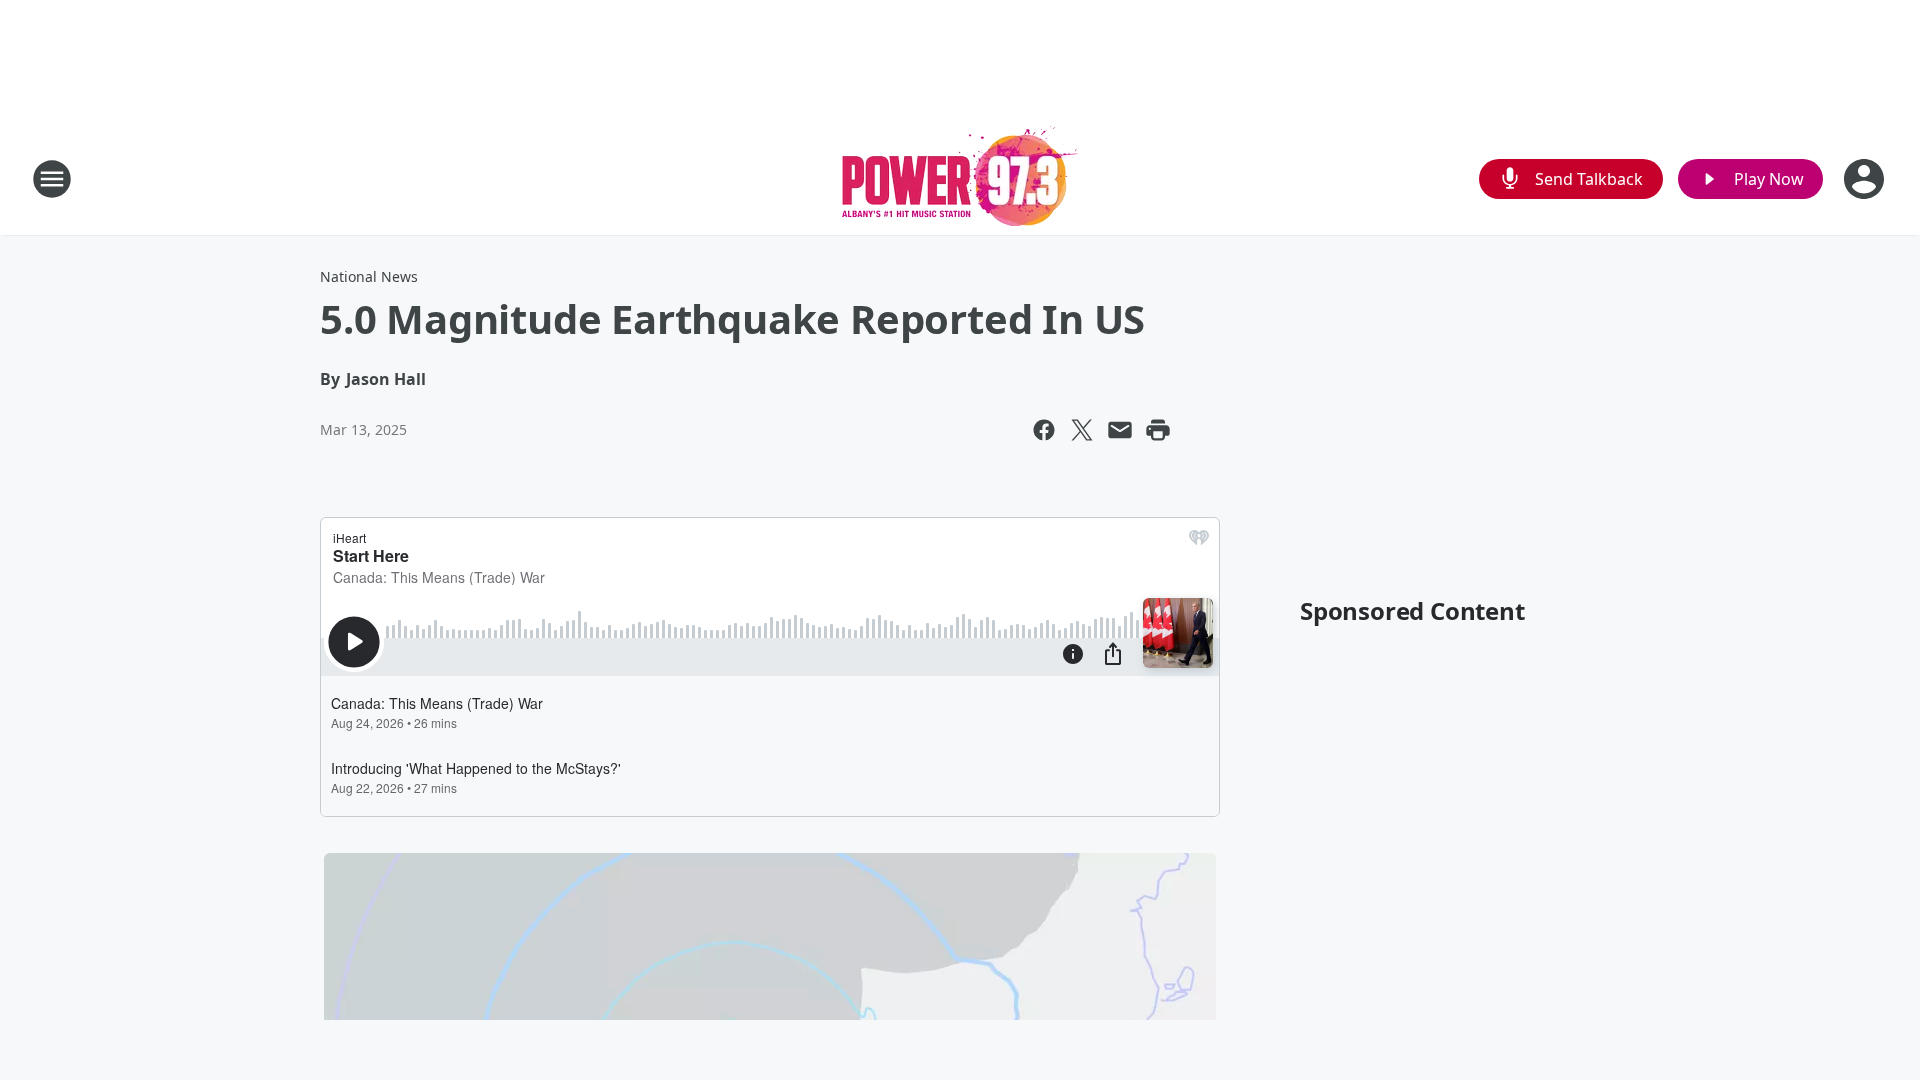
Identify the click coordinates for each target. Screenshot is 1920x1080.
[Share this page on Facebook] (1044, 430)
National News (369, 276)
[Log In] (1866, 179)
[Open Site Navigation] (52, 179)
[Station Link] (960, 178)
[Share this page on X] (1082, 430)
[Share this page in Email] (1120, 430)
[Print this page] (1158, 430)
